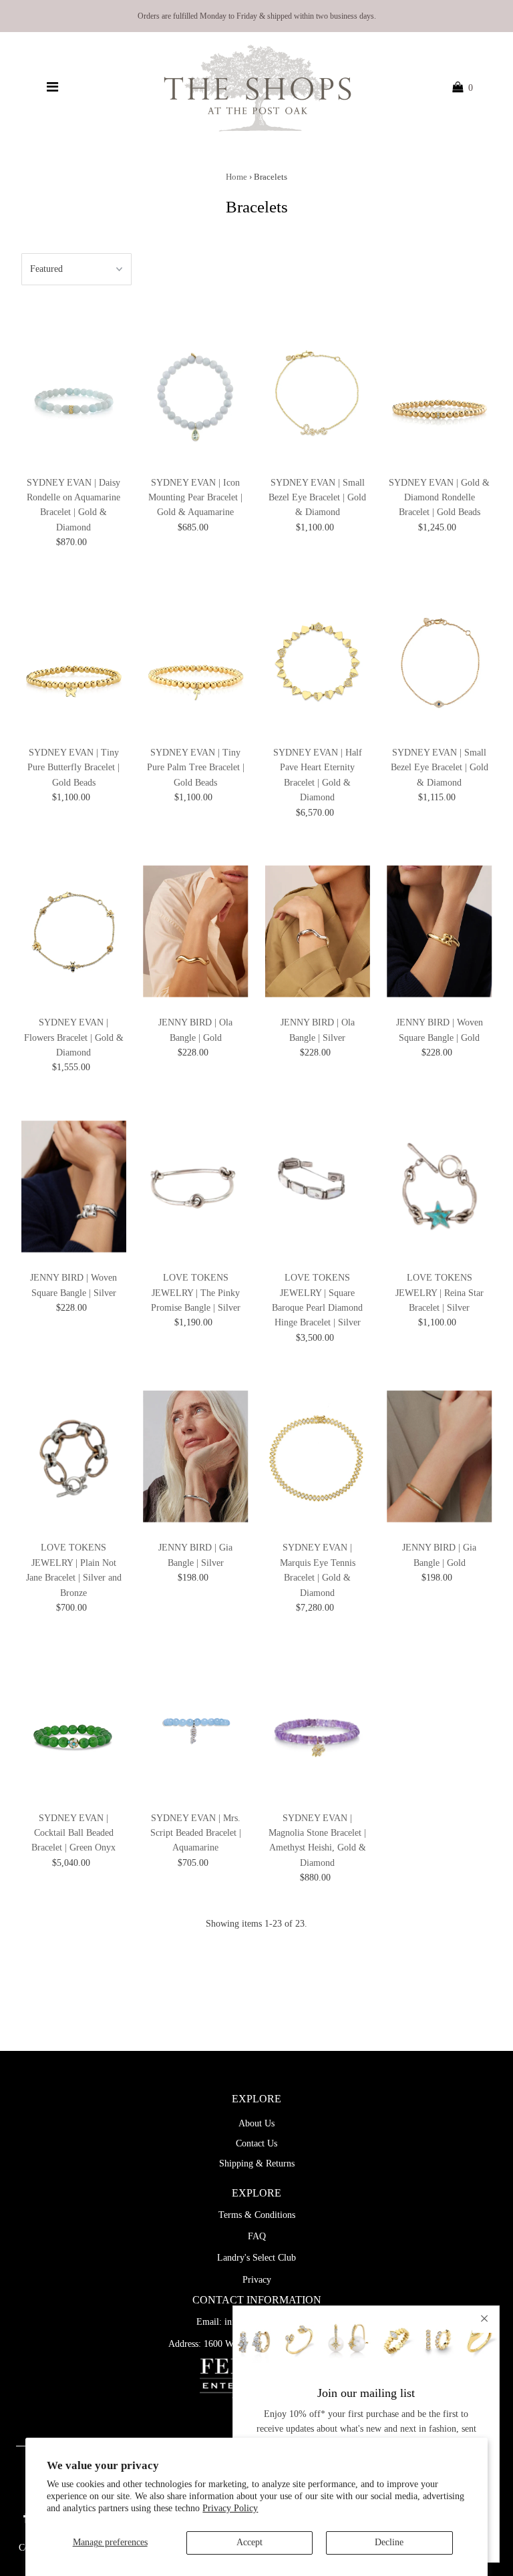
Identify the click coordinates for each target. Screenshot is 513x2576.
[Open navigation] (52, 88)
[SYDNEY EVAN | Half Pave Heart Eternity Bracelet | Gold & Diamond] (318, 661)
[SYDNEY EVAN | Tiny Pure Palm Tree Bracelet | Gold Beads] (196, 661)
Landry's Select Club (256, 2258)
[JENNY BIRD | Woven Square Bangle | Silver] (74, 1186)
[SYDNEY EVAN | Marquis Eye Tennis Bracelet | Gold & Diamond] (318, 1456)
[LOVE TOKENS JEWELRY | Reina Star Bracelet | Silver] (440, 1186)
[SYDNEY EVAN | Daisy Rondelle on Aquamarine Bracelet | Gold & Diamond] (74, 391)
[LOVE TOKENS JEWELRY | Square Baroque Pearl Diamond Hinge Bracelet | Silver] (318, 1186)
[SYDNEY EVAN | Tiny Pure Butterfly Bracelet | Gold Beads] (74, 661)
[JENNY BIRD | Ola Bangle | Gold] (196, 931)
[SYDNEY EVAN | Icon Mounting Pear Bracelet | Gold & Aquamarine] (196, 391)
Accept (249, 2542)
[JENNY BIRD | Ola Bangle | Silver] (318, 931)
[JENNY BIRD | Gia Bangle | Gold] (440, 1456)
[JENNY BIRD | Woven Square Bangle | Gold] (440, 931)
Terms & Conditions (257, 2215)
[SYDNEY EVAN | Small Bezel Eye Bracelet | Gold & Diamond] (318, 391)
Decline (389, 2542)
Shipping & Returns (257, 2163)
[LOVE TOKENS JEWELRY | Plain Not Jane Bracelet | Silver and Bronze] (74, 1456)
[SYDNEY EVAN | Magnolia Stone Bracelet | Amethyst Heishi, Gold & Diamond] (318, 1726)
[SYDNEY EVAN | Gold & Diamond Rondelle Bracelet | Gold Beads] (440, 391)
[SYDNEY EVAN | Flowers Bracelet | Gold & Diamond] (74, 931)
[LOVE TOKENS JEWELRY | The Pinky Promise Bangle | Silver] (196, 1186)
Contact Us (256, 2143)
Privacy (257, 2280)
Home (236, 177)
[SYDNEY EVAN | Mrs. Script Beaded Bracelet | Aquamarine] (196, 1726)
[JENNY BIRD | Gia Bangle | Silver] (196, 1456)
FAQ (257, 2236)
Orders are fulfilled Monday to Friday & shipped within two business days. (257, 16)
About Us (256, 2123)
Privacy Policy (230, 2508)
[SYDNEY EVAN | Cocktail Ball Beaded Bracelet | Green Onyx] (74, 1726)
